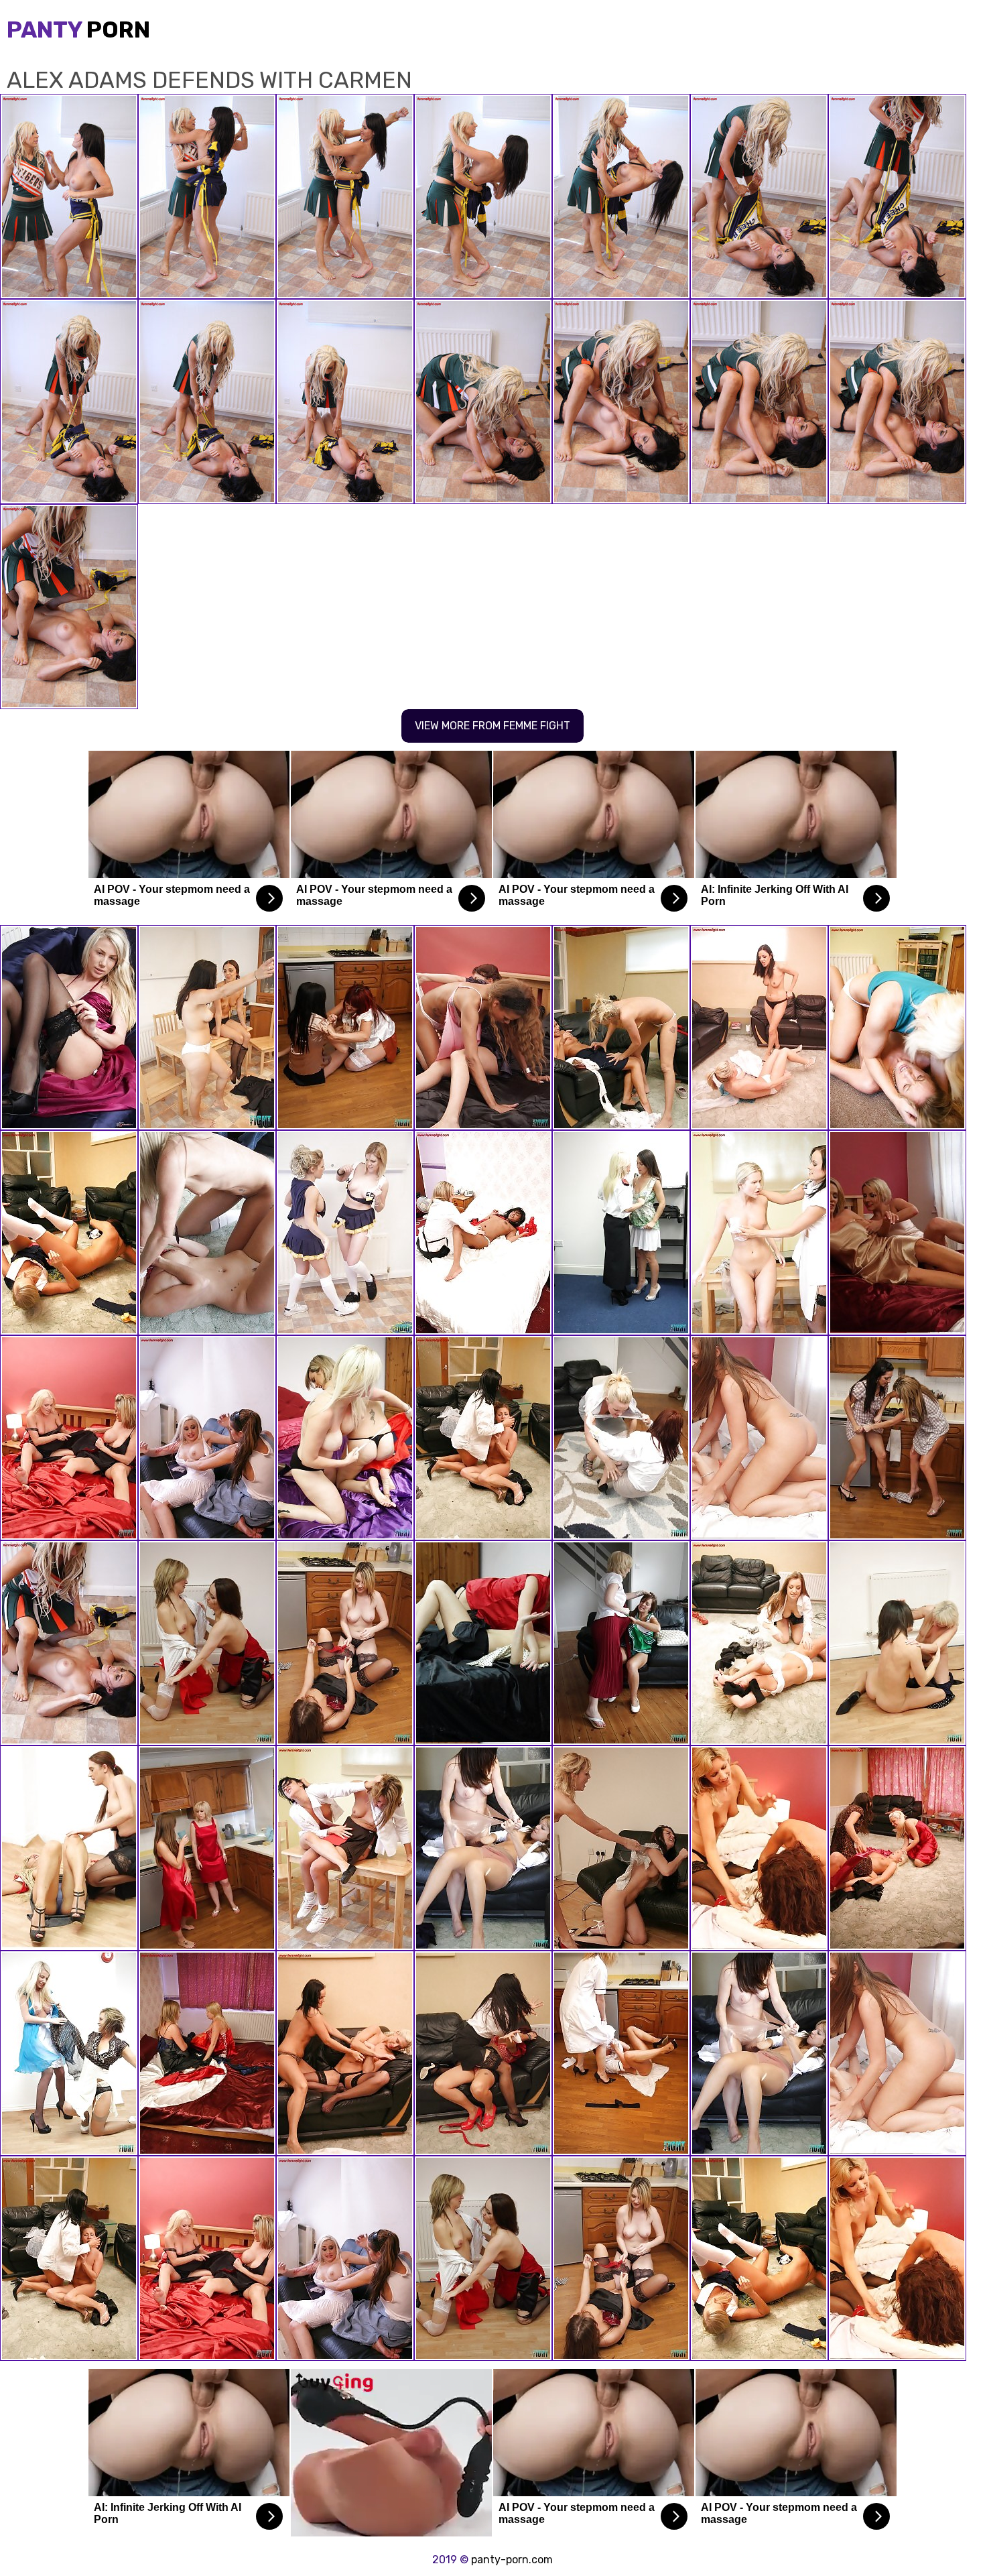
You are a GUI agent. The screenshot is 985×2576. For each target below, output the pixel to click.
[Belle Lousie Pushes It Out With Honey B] (483, 1848)
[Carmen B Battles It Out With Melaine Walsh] (207, 1643)
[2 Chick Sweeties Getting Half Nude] (69, 1848)
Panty (78, 30)
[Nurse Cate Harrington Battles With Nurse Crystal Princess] (621, 2053)
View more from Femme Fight (492, 726)
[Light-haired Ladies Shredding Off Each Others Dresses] (345, 1438)
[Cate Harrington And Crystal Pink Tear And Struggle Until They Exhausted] (759, 1438)
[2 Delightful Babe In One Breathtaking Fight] (897, 1438)
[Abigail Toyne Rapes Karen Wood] (207, 2053)
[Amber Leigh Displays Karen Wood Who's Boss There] (483, 1438)
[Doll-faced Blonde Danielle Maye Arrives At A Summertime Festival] (69, 2053)
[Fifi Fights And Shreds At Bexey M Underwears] (207, 1028)
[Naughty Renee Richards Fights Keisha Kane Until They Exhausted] (483, 1028)
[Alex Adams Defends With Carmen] (69, 1643)
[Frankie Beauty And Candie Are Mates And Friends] (621, 1438)
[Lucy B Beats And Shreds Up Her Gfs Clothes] (345, 2053)
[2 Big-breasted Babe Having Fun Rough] (897, 1233)
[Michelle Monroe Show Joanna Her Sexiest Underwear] (207, 1438)
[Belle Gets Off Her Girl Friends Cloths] (621, 1233)
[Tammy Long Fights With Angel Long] (207, 1233)
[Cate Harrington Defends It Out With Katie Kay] (69, 1028)
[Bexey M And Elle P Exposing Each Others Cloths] (345, 1028)
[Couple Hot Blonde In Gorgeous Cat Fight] (69, 1438)
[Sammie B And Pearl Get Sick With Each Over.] (621, 1848)
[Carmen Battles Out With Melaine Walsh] (483, 1643)
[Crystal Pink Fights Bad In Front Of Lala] (483, 1233)
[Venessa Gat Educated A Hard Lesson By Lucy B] (759, 1233)
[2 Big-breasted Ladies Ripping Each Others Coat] (207, 1848)
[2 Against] (897, 1848)
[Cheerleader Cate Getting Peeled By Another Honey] (621, 1643)
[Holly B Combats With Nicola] (759, 1848)
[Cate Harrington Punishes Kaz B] (759, 1643)
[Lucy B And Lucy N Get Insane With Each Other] (69, 1233)
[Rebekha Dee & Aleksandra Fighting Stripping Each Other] (897, 1643)
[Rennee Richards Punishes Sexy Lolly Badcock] (345, 1848)
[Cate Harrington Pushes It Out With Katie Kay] (345, 1643)
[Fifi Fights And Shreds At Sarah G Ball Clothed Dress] (759, 1028)
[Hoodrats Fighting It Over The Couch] (483, 2053)
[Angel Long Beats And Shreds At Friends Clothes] (897, 1028)
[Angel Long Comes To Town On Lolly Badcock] (621, 1028)
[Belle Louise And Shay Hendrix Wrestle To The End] (345, 1233)
